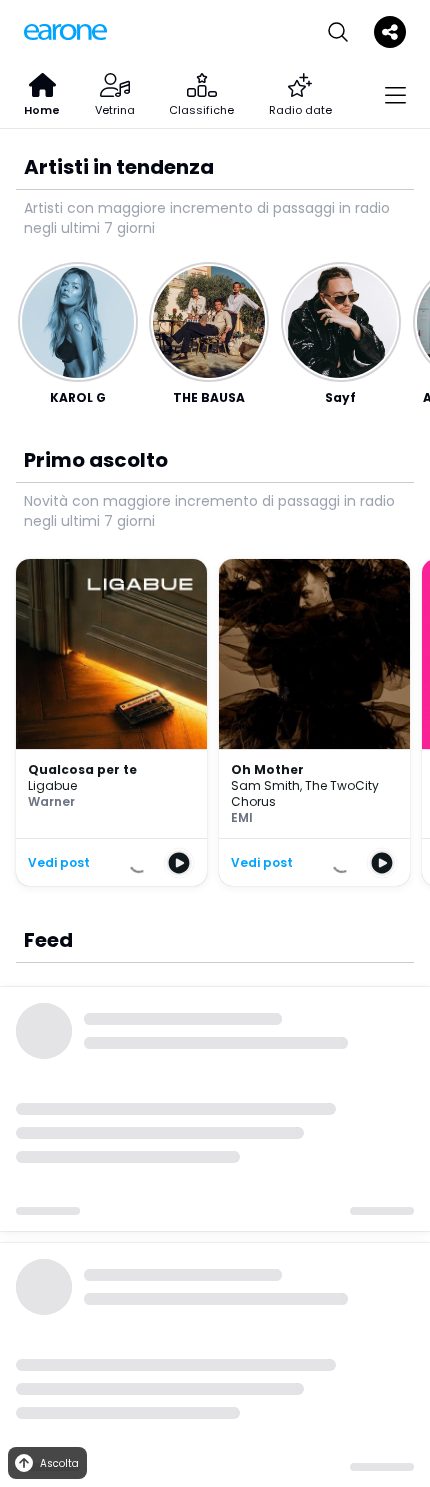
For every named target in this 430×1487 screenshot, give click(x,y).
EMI (242, 817)
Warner (51, 801)
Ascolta (59, 1463)
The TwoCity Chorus (305, 793)
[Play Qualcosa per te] (179, 863)
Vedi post (59, 863)
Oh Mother (267, 769)
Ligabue (52, 785)
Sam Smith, (268, 785)
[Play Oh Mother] (382, 863)
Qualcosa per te (82, 769)
